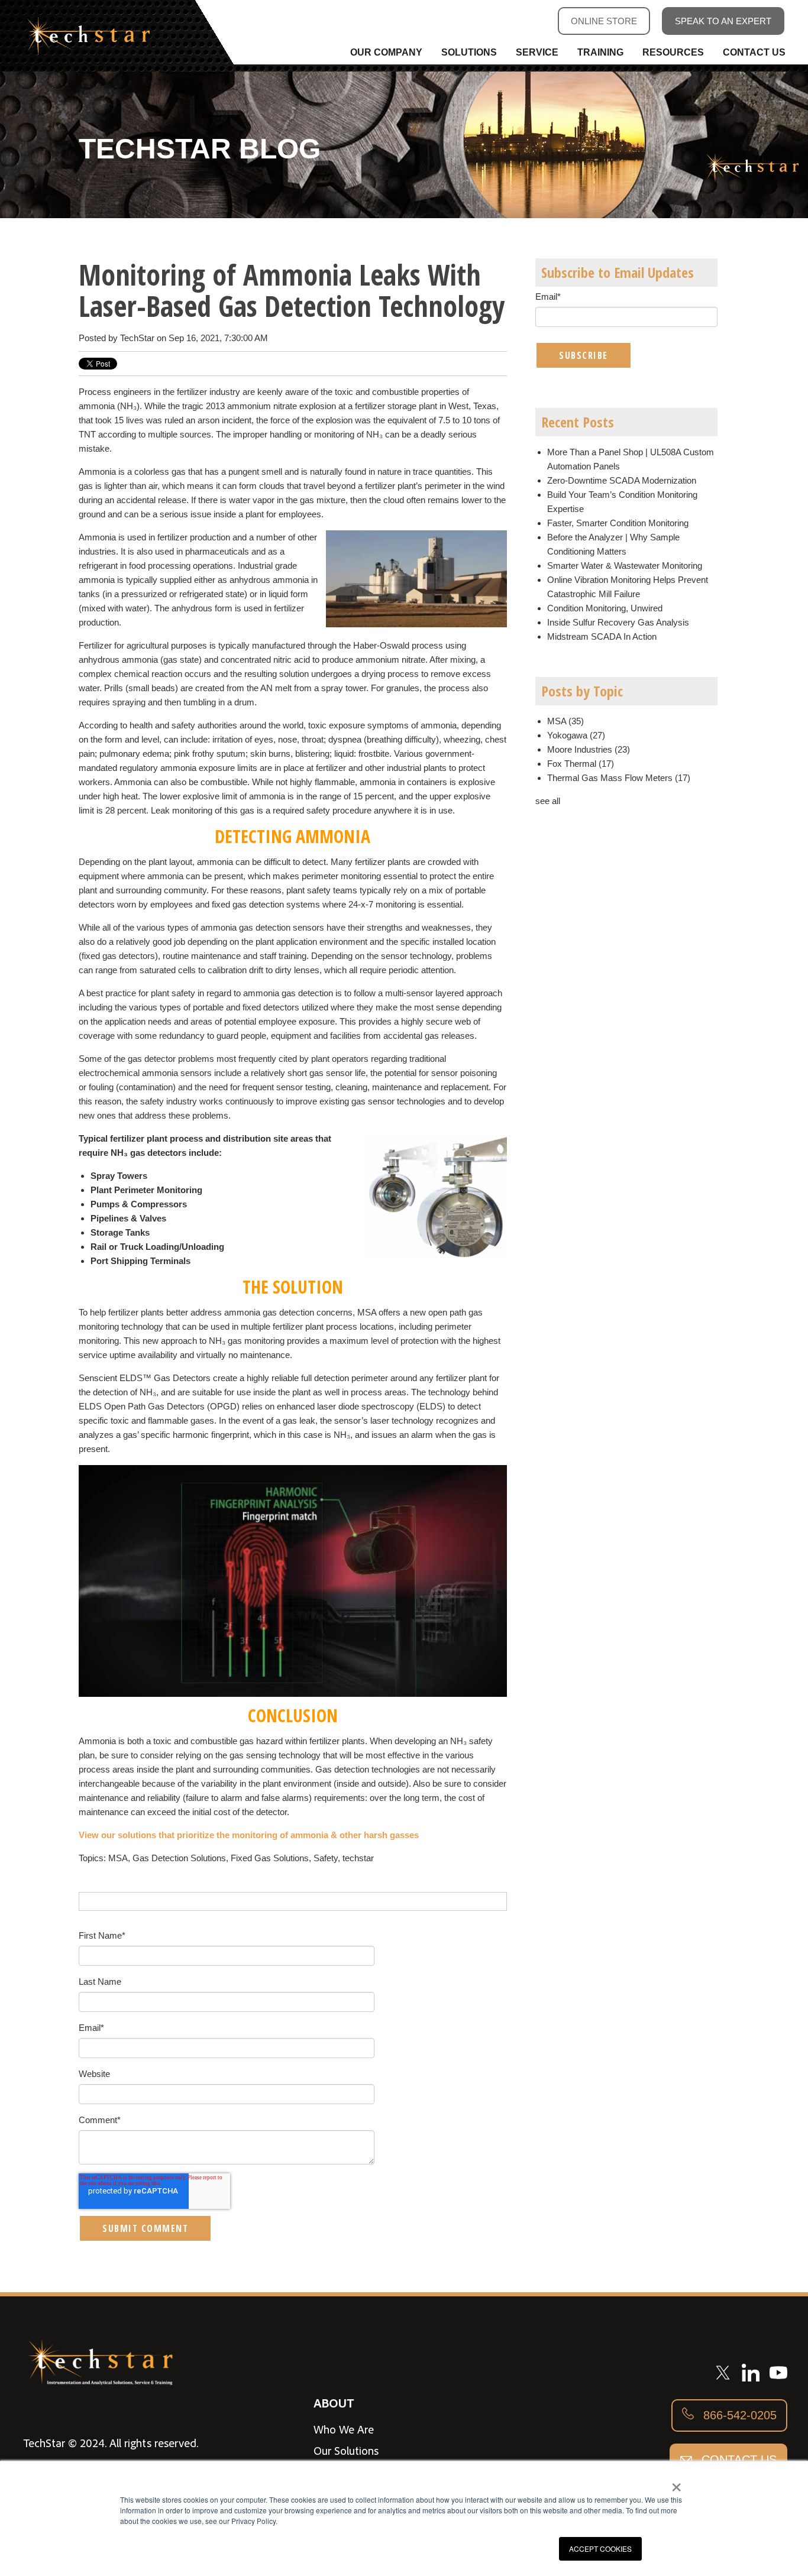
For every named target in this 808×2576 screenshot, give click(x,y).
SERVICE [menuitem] (537, 52)
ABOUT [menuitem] (334, 2402)
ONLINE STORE (604, 21)
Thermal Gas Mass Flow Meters (619, 778)
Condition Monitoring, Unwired (605, 608)
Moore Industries (589, 749)
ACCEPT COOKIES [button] (600, 2549)
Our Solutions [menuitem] (346, 2451)
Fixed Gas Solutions (270, 1858)
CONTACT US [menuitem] (754, 52)
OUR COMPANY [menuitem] (386, 52)
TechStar (137, 338)
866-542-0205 (738, 2415)
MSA (118, 1858)
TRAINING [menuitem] (600, 52)
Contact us (737, 2460)
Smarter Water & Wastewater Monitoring (625, 566)
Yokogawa (576, 735)
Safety (326, 1858)
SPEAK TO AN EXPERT (723, 21)
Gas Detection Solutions (179, 1858)
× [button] (676, 2483)
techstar (358, 1858)
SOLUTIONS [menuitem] (469, 52)
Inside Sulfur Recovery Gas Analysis (618, 622)
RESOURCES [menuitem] (673, 52)
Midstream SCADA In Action (602, 636)
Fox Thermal (581, 764)
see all (548, 801)
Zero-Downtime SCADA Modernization (622, 480)
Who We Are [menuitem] (344, 2429)
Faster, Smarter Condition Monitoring (618, 523)
